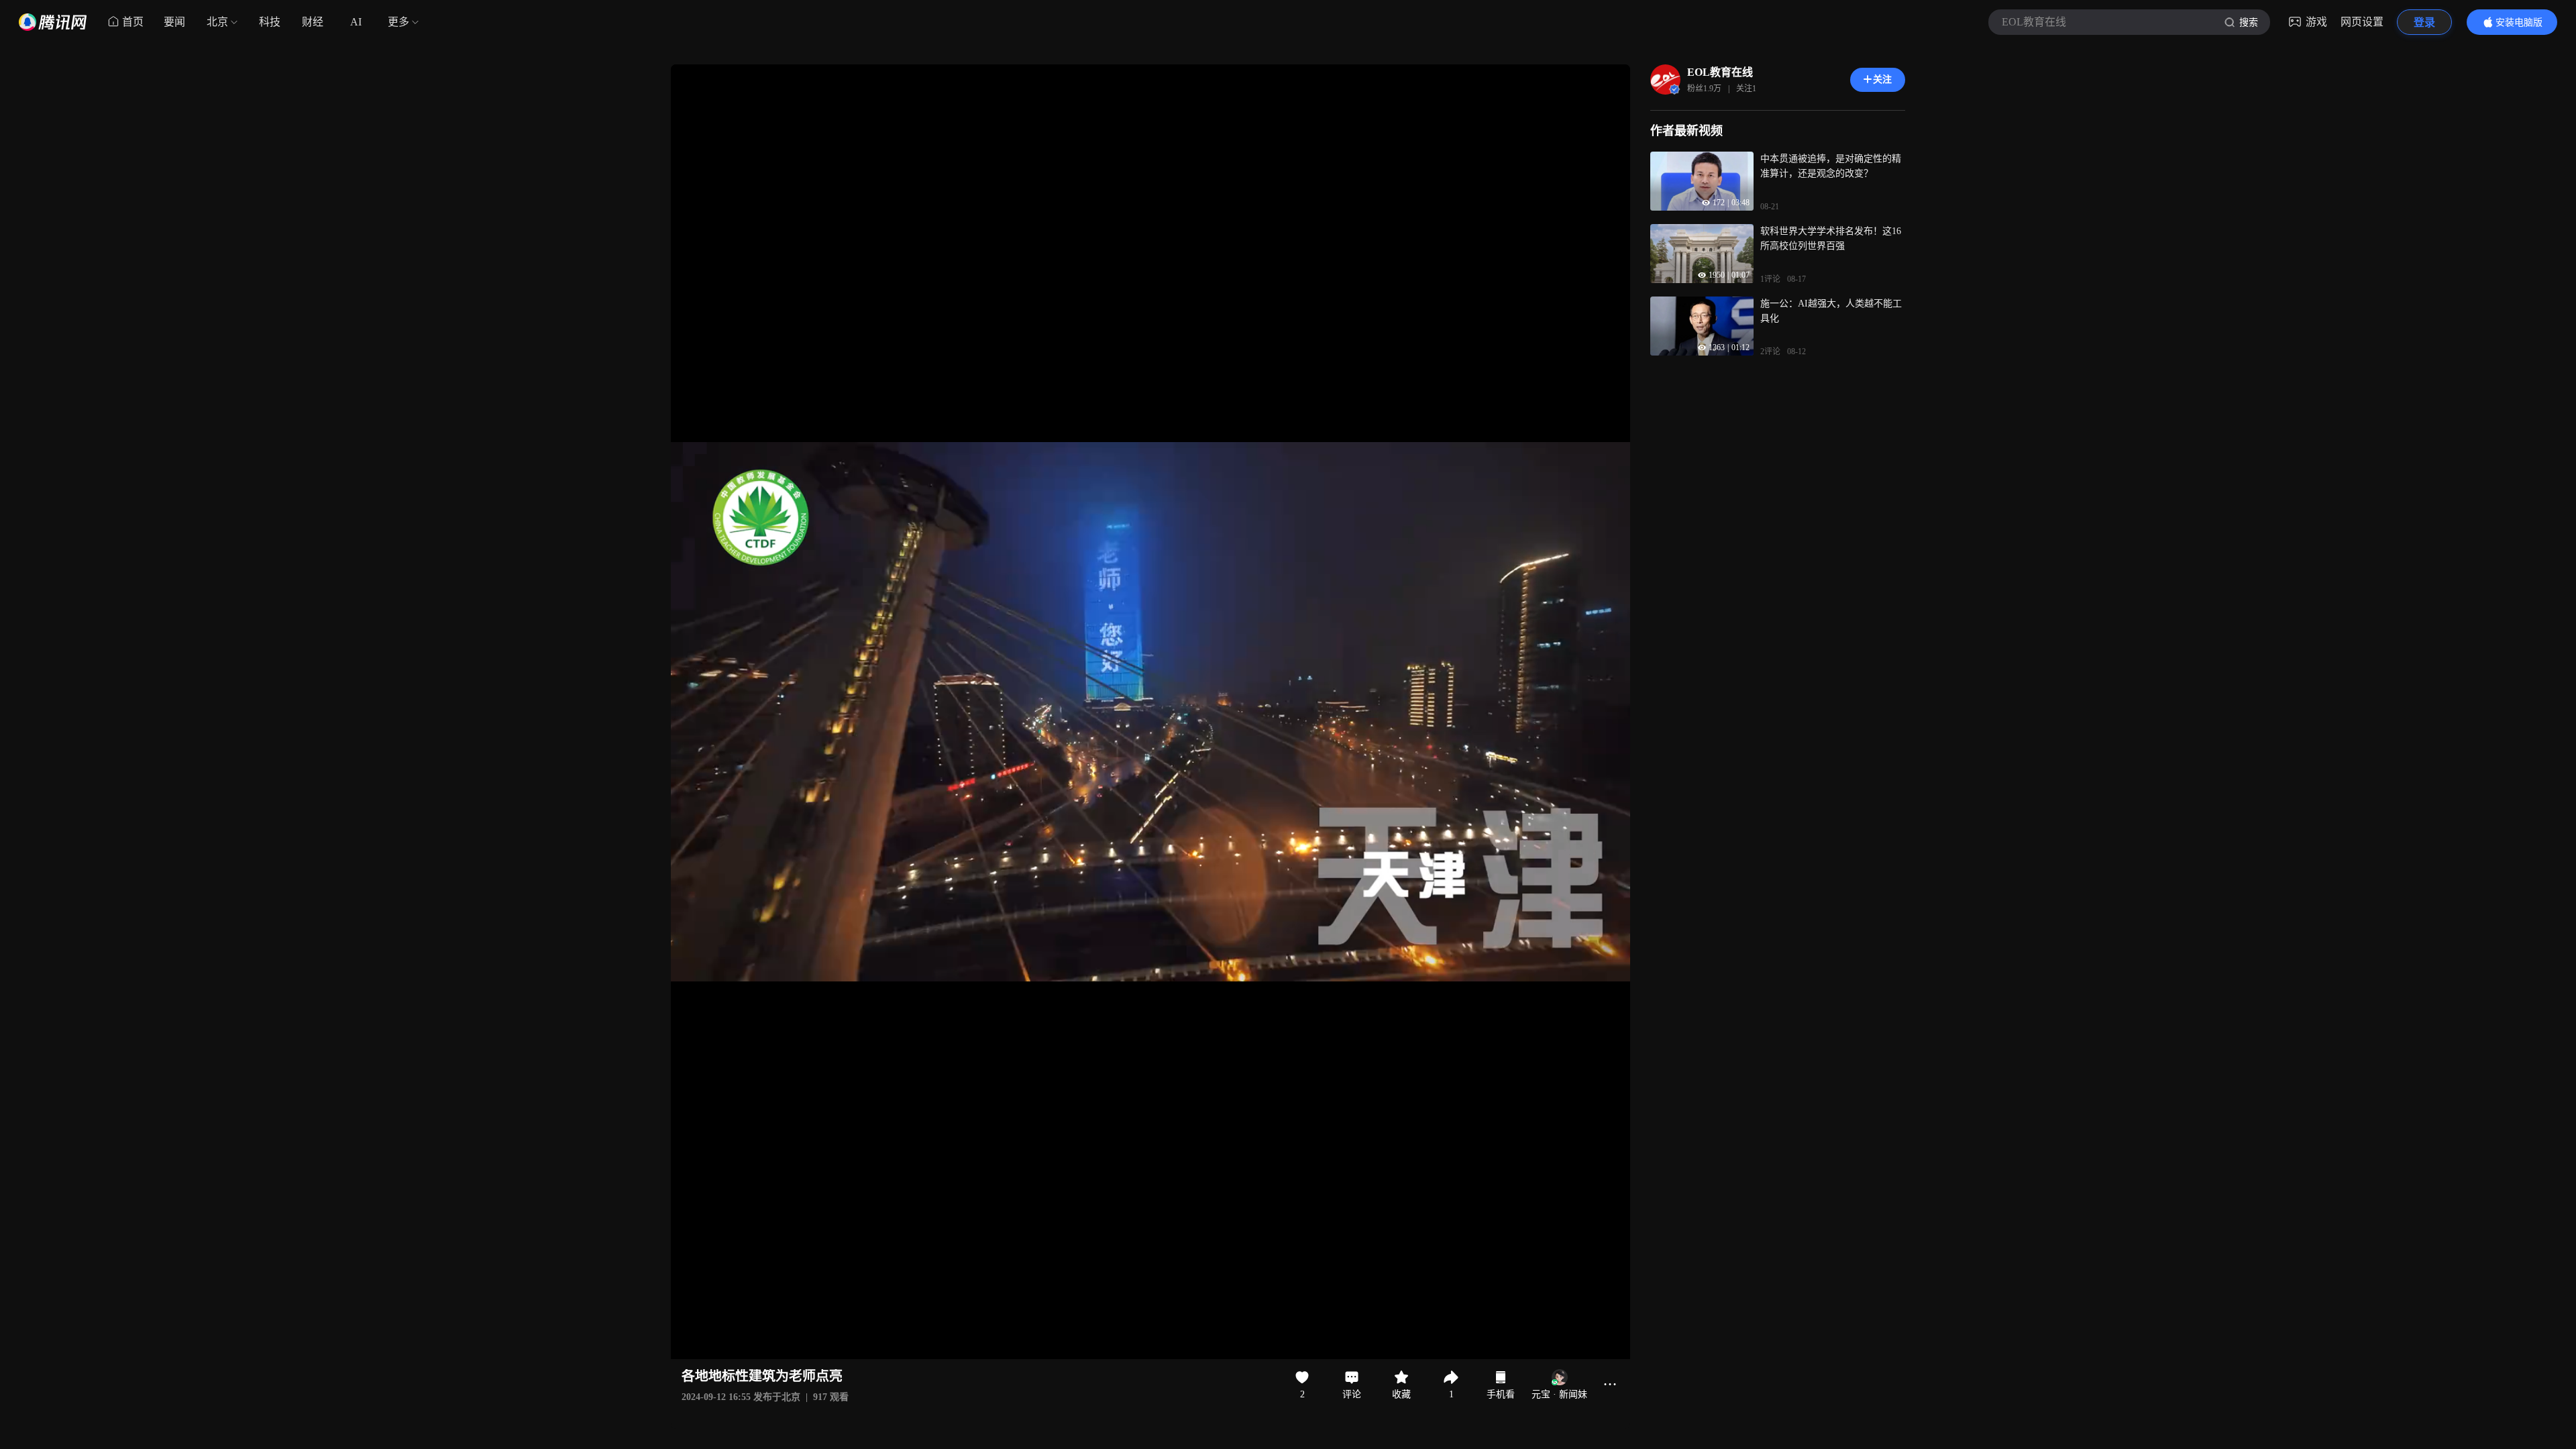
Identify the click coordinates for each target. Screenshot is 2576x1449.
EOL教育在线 (1720, 72)
